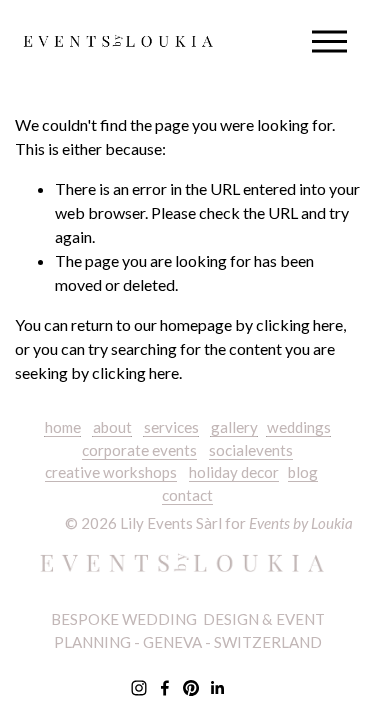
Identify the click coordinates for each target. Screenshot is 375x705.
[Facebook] (165, 688)
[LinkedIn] (217, 688)
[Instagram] (139, 688)
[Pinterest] (191, 688)
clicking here (299, 324)
